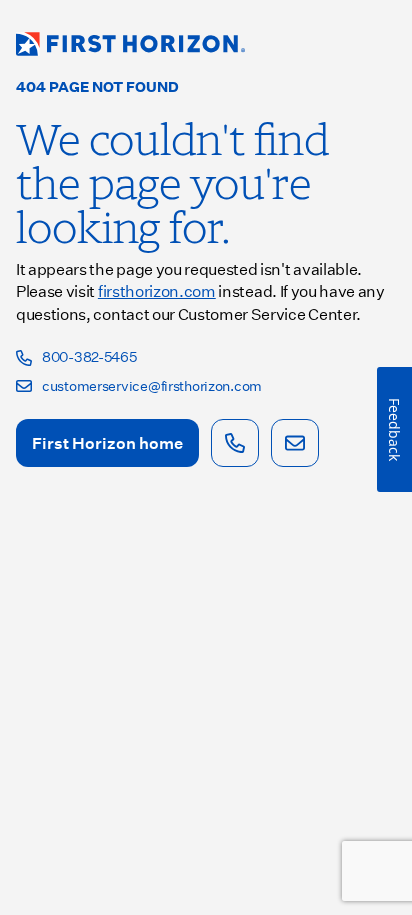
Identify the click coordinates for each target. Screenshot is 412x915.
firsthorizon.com (157, 290)
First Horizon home (107, 442)
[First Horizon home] (130, 44)
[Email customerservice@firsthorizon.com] (295, 443)
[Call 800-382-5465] (235, 443)
